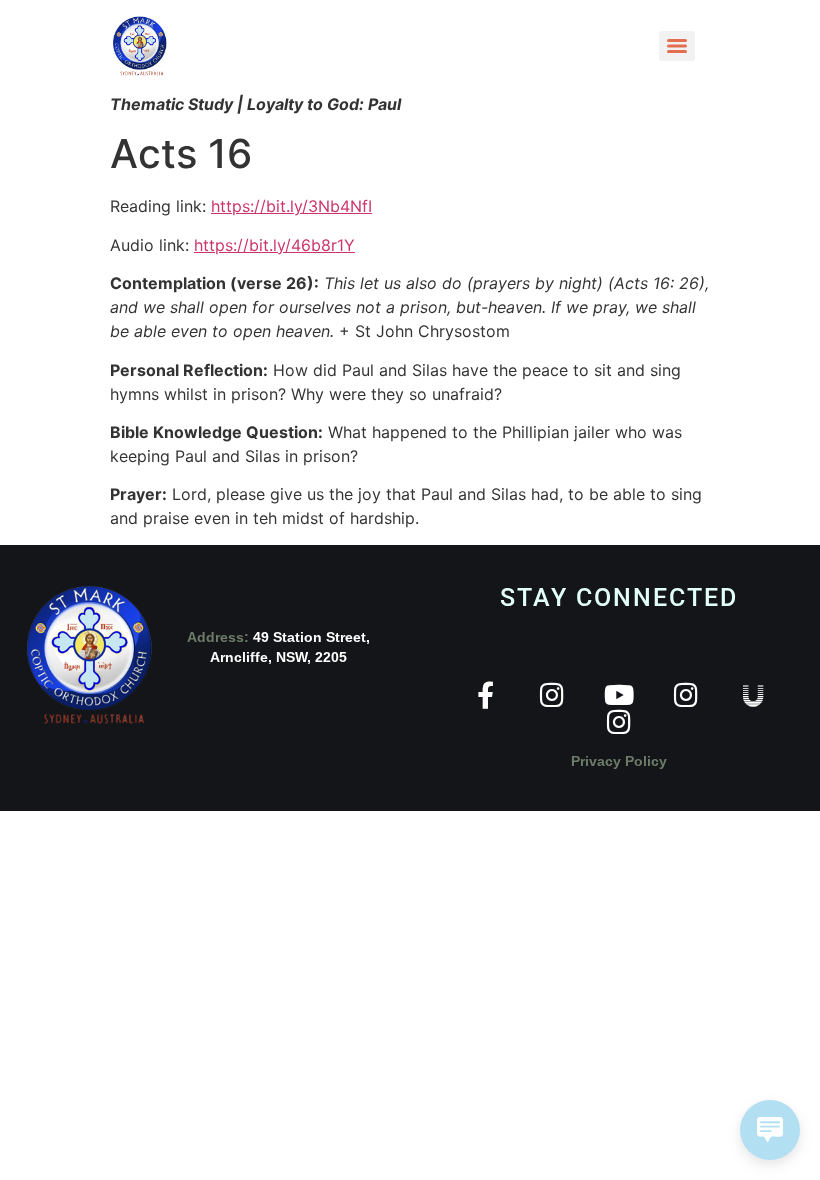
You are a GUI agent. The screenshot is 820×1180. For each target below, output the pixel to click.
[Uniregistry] (753, 694)
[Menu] (677, 46)
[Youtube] (619, 694)
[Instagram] (552, 694)
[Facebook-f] (485, 694)
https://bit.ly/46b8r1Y (274, 245)
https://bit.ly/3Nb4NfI (291, 206)
